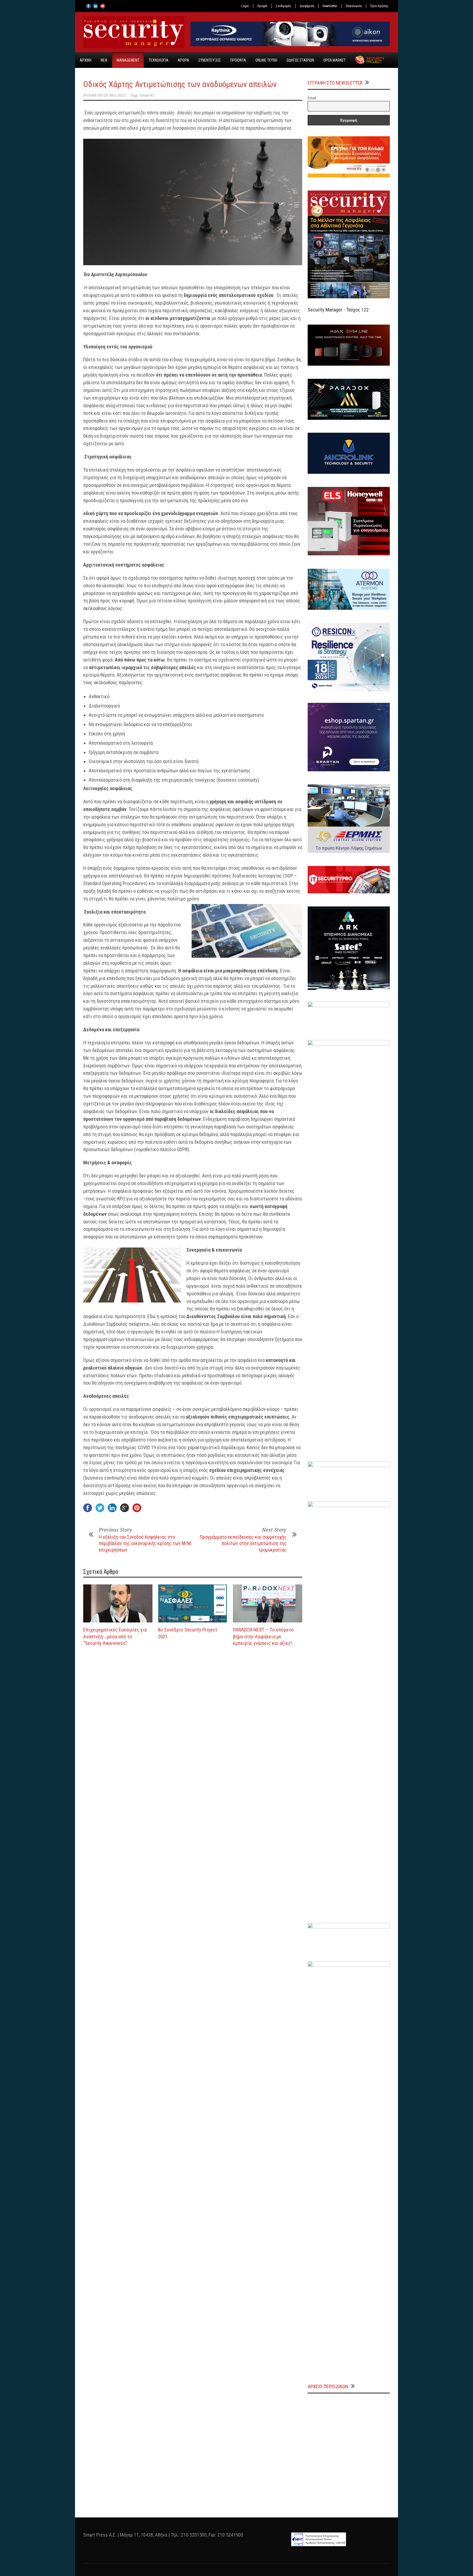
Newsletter (330, 6)
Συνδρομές (284, 6)
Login (245, 6)
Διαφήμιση (307, 6)
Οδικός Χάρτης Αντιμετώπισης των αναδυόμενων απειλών (180, 84)
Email (312, 98)
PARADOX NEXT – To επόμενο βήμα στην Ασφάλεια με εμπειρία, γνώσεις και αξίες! (263, 1636)
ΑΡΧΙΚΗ (86, 60)
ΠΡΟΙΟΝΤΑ (238, 60)
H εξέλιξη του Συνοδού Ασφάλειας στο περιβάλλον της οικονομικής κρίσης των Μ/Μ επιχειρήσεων (145, 1543)
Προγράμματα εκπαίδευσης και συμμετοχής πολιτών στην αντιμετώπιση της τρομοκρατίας (243, 1543)
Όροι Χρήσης (379, 6)
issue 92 (147, 95)
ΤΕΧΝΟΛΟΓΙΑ (158, 60)
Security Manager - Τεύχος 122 (338, 310)
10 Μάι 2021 (115, 95)
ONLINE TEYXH (266, 60)
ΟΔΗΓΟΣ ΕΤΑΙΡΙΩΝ (300, 60)
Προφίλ (262, 6)
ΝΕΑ (104, 60)
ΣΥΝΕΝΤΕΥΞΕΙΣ (210, 60)
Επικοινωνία (354, 6)
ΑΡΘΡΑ (183, 60)
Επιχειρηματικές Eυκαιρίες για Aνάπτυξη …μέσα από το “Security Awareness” (115, 1636)
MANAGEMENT (128, 60)
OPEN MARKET (334, 60)
